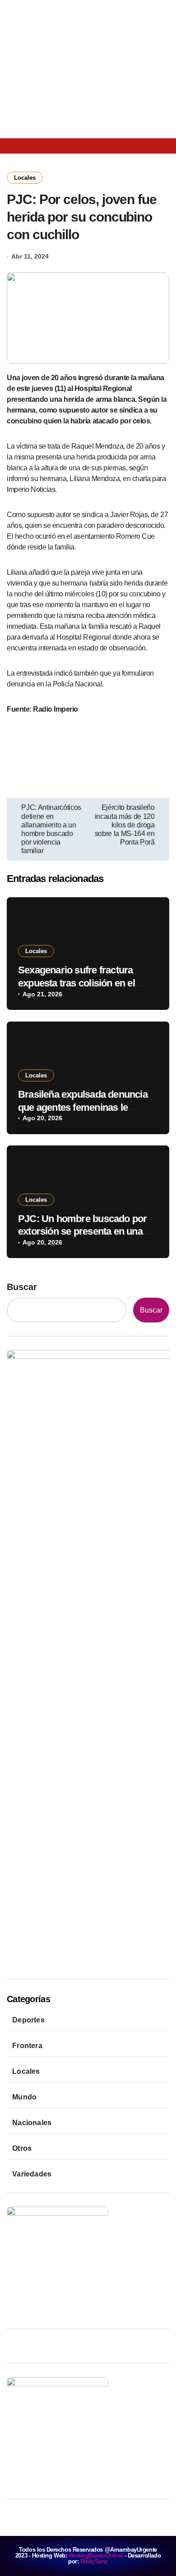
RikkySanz (94, 2561)
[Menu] (18, 146)
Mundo (24, 2097)
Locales (25, 178)
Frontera (27, 2046)
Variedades (32, 2174)
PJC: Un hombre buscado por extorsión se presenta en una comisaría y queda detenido (82, 1231)
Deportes (28, 2020)
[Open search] (41, 145)
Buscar (22, 1287)
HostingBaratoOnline (96, 2556)
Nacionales (32, 2123)
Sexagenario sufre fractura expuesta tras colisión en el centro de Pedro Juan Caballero (86, 983)
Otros (22, 2148)
